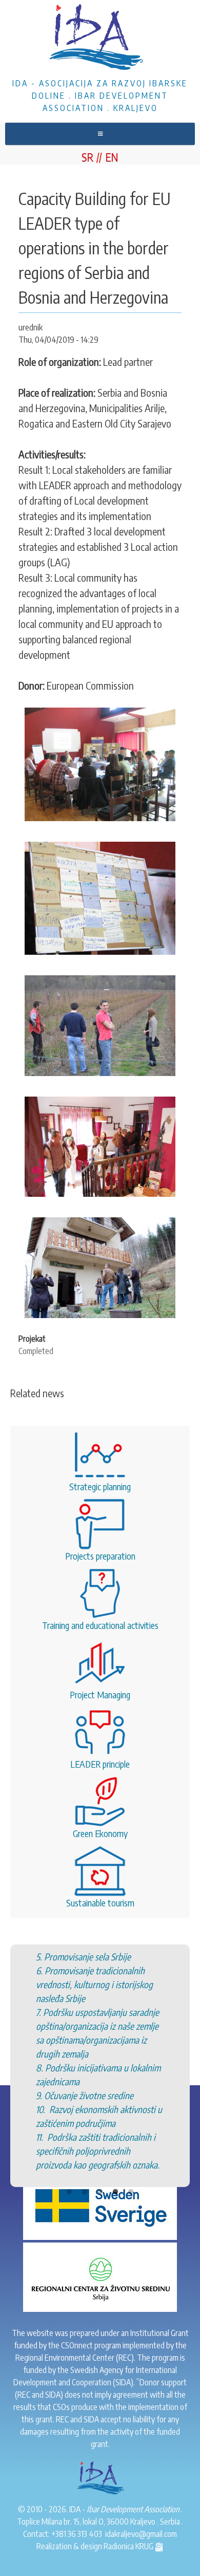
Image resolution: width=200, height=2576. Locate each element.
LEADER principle (100, 1764)
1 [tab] (69, 2192)
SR (87, 157)
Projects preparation (100, 1556)
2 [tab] (85, 2192)
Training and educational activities (100, 1625)
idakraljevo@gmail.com (141, 2534)
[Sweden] (100, 2204)
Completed (36, 1351)
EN (112, 157)
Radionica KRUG (129, 2546)
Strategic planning (100, 1486)
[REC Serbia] (100, 2276)
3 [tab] (100, 2192)
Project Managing (100, 1694)
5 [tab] (131, 2192)
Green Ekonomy (100, 1833)
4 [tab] (115, 2192)
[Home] (100, 39)
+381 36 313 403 (77, 2534)
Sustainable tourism (100, 1903)
